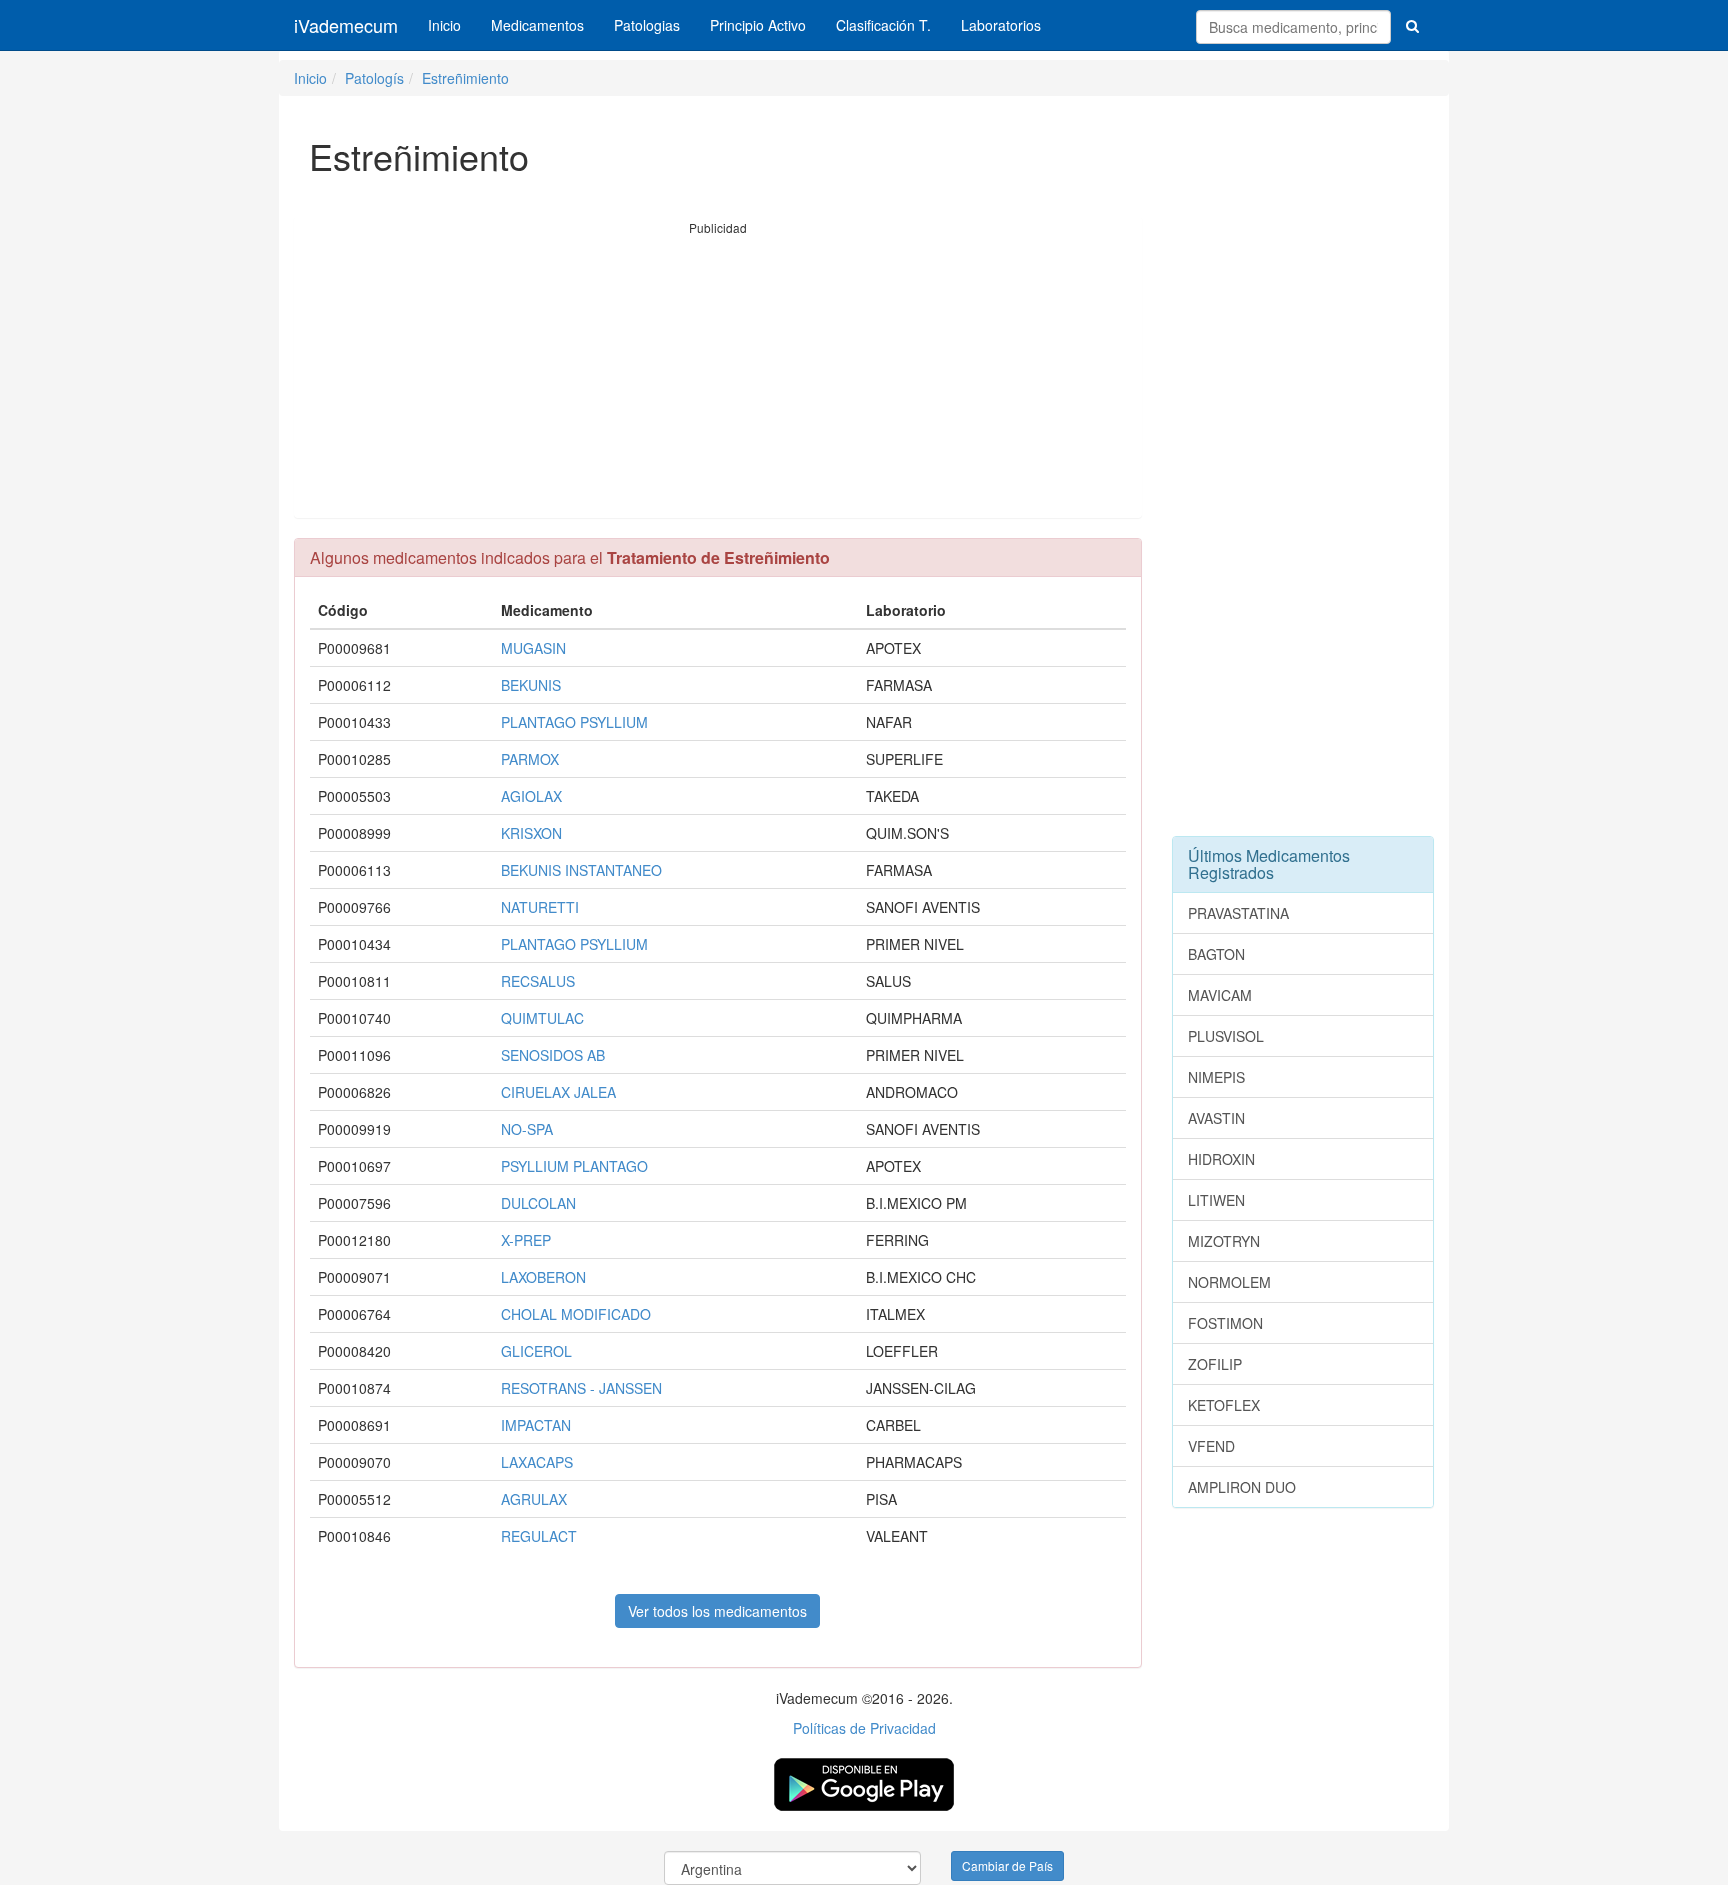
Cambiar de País (1007, 1865)
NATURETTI (540, 907)
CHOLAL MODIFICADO (576, 1314)
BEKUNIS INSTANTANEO (581, 870)
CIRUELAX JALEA (558, 1092)
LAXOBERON (543, 1277)
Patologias (647, 25)
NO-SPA (527, 1129)
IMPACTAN (536, 1425)
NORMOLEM (1229, 1282)
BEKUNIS (531, 685)
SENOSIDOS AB (553, 1055)
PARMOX (530, 759)
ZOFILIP (1215, 1364)
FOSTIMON (1225, 1323)
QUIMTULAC (542, 1018)
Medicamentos (537, 25)
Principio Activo (758, 25)
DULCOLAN (538, 1203)
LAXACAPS (537, 1462)
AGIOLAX (531, 796)
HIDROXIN (1221, 1159)
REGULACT (539, 1536)
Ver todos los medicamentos (717, 1611)
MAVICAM (1220, 995)
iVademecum (346, 25)
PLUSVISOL (1226, 1036)
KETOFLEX (1224, 1405)
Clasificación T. (883, 25)
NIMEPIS (1216, 1077)
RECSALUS (538, 981)
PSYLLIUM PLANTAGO (574, 1166)
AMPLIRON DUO (1242, 1487)
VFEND (1211, 1446)
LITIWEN (1216, 1200)
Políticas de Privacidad (864, 1728)
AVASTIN (1216, 1118)
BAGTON (1216, 954)
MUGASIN (533, 648)
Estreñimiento (465, 78)
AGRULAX (534, 1499)
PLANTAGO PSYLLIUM (574, 722)
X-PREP (526, 1240)
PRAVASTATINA (1238, 913)
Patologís (374, 78)
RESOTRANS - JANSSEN (581, 1388)
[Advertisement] (718, 377)
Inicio (444, 25)
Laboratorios (1001, 25)
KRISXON (531, 833)
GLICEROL (536, 1351)
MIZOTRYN (1224, 1241)
